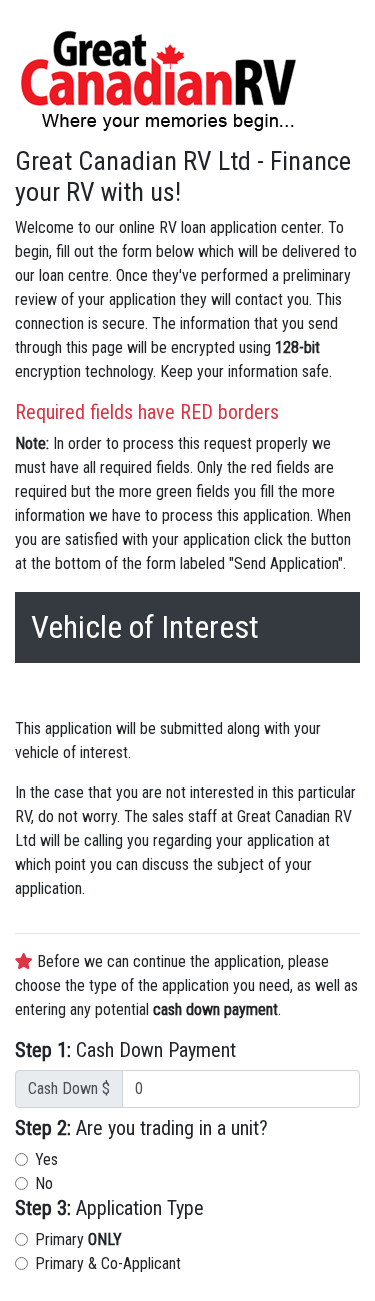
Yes (46, 1159)
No (44, 1183)
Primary (78, 1239)
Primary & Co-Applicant (108, 1263)
